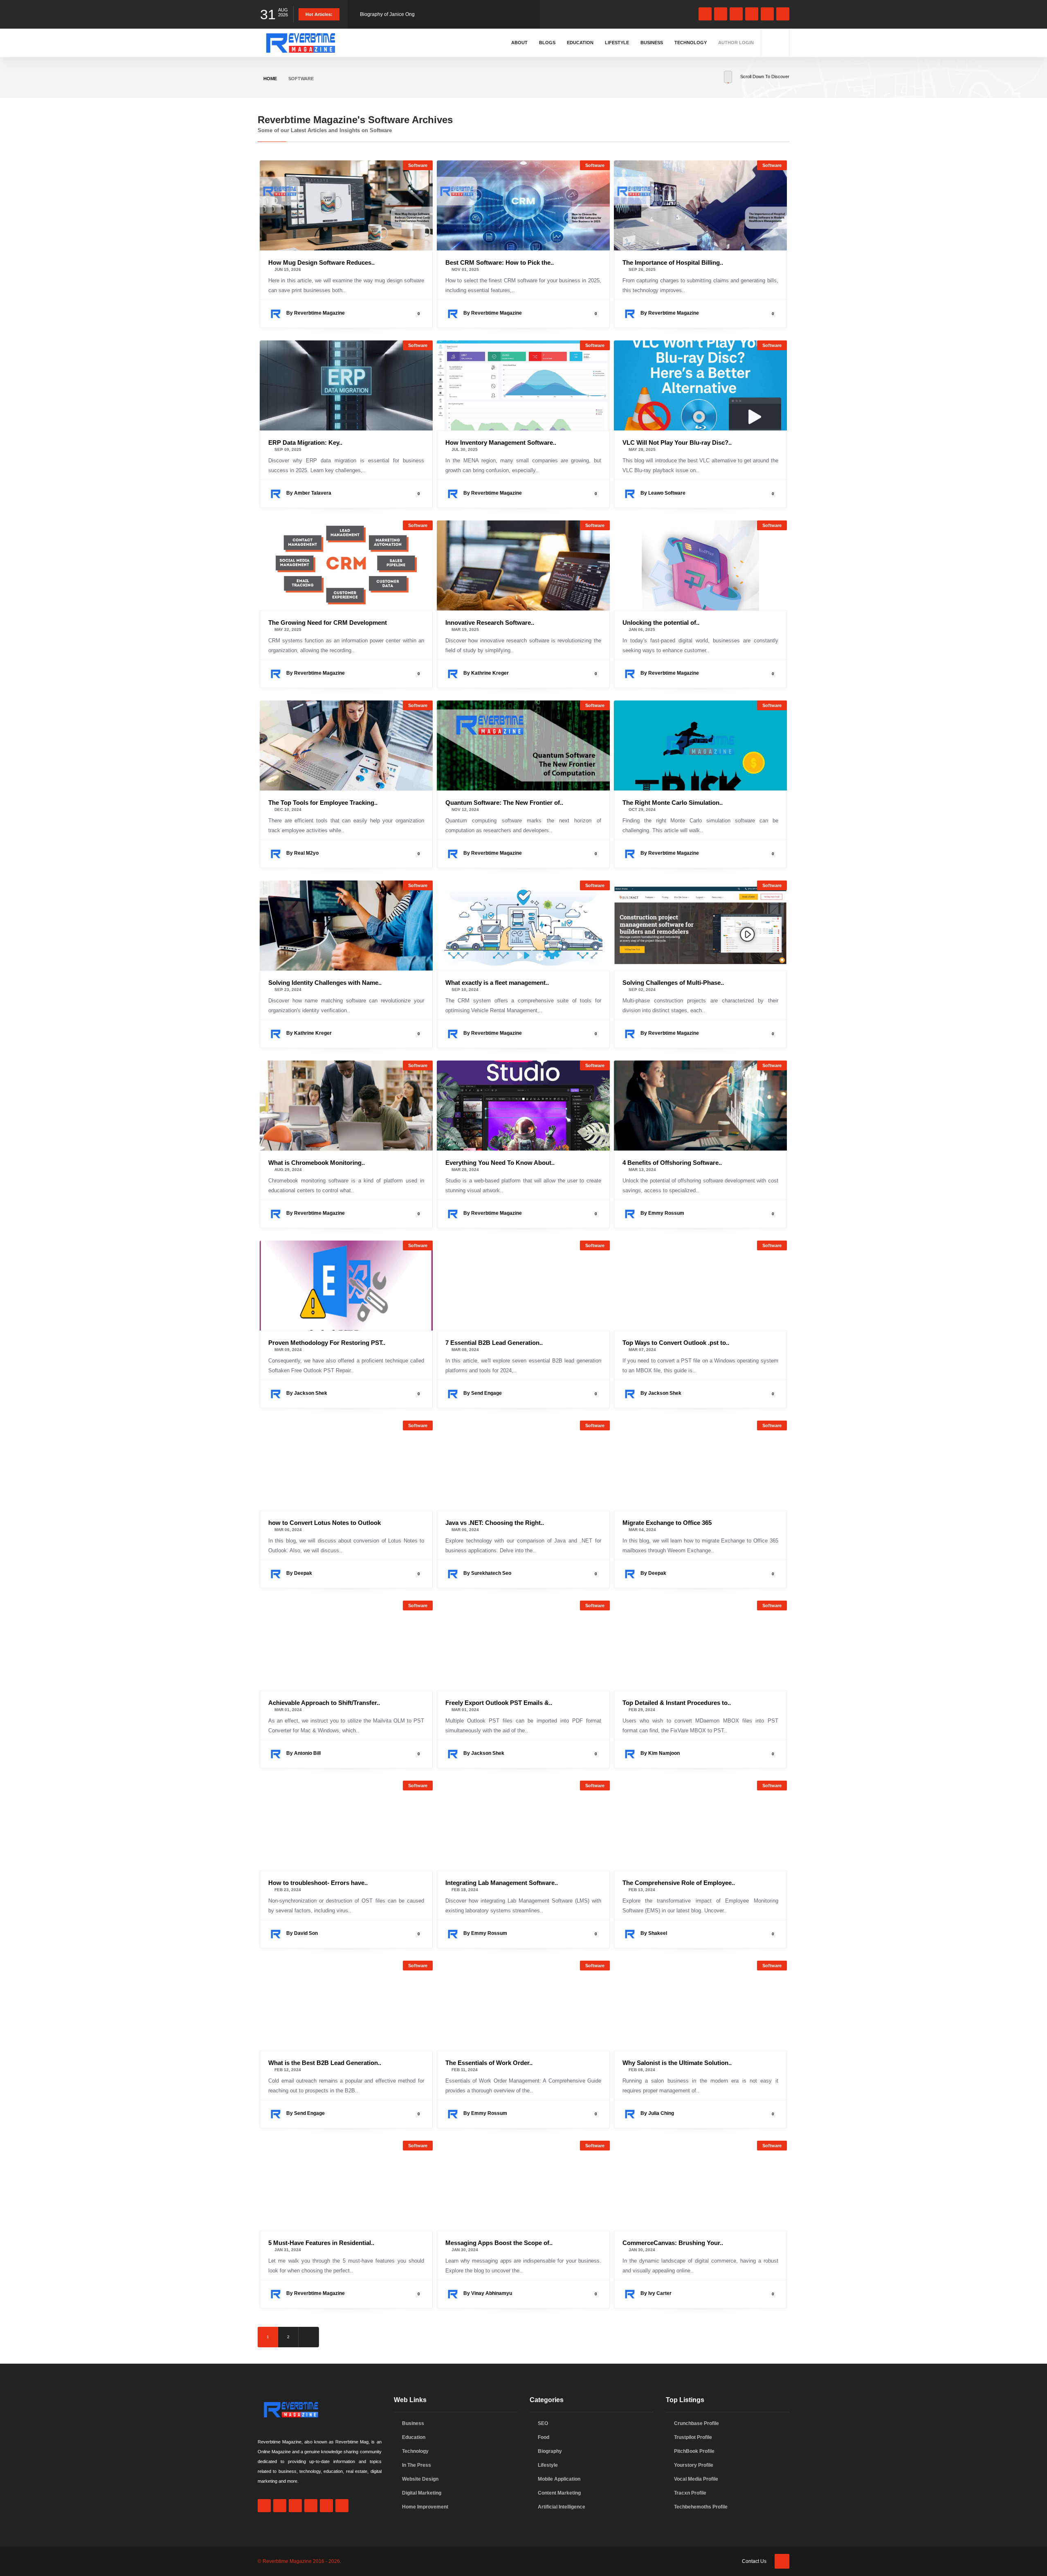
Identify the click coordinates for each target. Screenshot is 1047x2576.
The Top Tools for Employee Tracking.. (323, 803)
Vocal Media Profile (696, 2479)
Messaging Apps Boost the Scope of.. (499, 2243)
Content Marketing (559, 2493)
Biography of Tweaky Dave (390, 14)
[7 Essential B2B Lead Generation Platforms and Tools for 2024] (523, 1286)
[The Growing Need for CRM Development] (346, 565)
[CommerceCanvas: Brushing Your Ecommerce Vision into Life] (700, 2186)
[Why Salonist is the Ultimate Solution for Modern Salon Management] (700, 2006)
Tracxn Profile (690, 2493)
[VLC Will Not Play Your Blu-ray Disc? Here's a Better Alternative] (700, 385)
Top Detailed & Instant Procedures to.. (677, 1703)
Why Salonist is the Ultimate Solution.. (677, 2063)
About (519, 43)
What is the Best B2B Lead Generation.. (325, 2063)
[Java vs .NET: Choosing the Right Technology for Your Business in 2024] (523, 1466)
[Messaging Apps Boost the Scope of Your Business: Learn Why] (523, 2186)
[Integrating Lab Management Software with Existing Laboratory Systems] (523, 1826)
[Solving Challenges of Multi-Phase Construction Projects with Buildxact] (700, 925)
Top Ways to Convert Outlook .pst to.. (676, 1343)
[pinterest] (783, 14)
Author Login (736, 43)
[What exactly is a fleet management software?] (523, 925)
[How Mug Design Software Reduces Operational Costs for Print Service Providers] (346, 205)
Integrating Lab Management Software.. (502, 1883)
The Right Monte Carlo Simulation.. (673, 803)
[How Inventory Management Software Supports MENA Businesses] (523, 385)
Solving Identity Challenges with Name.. (325, 983)
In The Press (417, 2465)
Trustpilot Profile (693, 2437)
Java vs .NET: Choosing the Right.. (495, 1523)
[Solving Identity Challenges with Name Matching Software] (346, 925)
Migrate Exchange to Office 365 (667, 1523)
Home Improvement (425, 2507)
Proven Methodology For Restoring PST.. (327, 1343)
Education (580, 43)
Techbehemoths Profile (701, 2507)
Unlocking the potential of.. (661, 623)
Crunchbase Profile (697, 2423)
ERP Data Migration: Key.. (305, 442)
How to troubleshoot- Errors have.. (318, 1883)
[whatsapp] (721, 14)
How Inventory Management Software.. (501, 442)
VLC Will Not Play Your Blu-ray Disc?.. (677, 442)
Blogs (547, 43)
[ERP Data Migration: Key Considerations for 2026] (346, 385)
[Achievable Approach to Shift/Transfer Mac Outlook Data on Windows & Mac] (346, 1646)
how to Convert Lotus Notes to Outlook (325, 1523)
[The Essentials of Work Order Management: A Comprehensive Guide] (523, 2006)
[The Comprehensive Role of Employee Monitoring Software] (700, 1826)
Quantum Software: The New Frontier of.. (504, 803)
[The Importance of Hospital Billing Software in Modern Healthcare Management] (700, 205)
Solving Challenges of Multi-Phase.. (673, 983)
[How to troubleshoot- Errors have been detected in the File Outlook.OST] (346, 1826)
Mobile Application (559, 2479)
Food (544, 2437)
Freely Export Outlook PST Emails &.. (499, 1703)
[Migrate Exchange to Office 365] (700, 1466)
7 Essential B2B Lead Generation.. (494, 1343)
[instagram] (736, 14)
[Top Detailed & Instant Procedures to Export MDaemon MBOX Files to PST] (700, 1646)
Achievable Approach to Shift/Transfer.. (324, 1703)
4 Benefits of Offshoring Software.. (672, 1163)
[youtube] (767, 14)
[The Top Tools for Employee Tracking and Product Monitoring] (346, 745)
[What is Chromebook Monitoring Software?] (346, 1106)
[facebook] (705, 14)
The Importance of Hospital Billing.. (673, 262)
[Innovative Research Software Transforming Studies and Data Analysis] (523, 565)
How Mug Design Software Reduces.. (321, 262)
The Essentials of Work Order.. (489, 2063)
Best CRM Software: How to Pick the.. (500, 262)
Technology (691, 43)
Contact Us (754, 2561)
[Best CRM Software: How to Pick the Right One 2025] (523, 205)
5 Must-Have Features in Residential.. (321, 2243)
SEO (543, 2423)
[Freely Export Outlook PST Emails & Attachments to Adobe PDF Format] (523, 1646)
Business (652, 43)
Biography (550, 2451)
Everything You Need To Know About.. (500, 1163)
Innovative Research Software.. (490, 623)
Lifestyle (617, 43)
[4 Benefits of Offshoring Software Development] (700, 1106)
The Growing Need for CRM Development (328, 623)
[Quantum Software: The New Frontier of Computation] (523, 745)
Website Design (420, 2479)
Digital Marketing (422, 2493)
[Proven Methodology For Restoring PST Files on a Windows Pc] (346, 1286)
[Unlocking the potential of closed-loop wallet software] (700, 565)
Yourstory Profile (694, 2465)
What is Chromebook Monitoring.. (317, 1163)
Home (270, 79)
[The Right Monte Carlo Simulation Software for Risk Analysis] (700, 745)
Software (418, 165)
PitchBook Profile (694, 2451)
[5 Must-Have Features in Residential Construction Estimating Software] (346, 2186)
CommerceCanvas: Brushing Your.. (673, 2243)
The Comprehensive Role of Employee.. (679, 1883)
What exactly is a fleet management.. (497, 983)
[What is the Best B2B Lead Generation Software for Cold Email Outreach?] (346, 2006)
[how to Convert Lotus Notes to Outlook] (346, 1466)
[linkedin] (752, 14)
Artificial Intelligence (562, 2507)
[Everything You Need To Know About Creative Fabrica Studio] (523, 1106)
